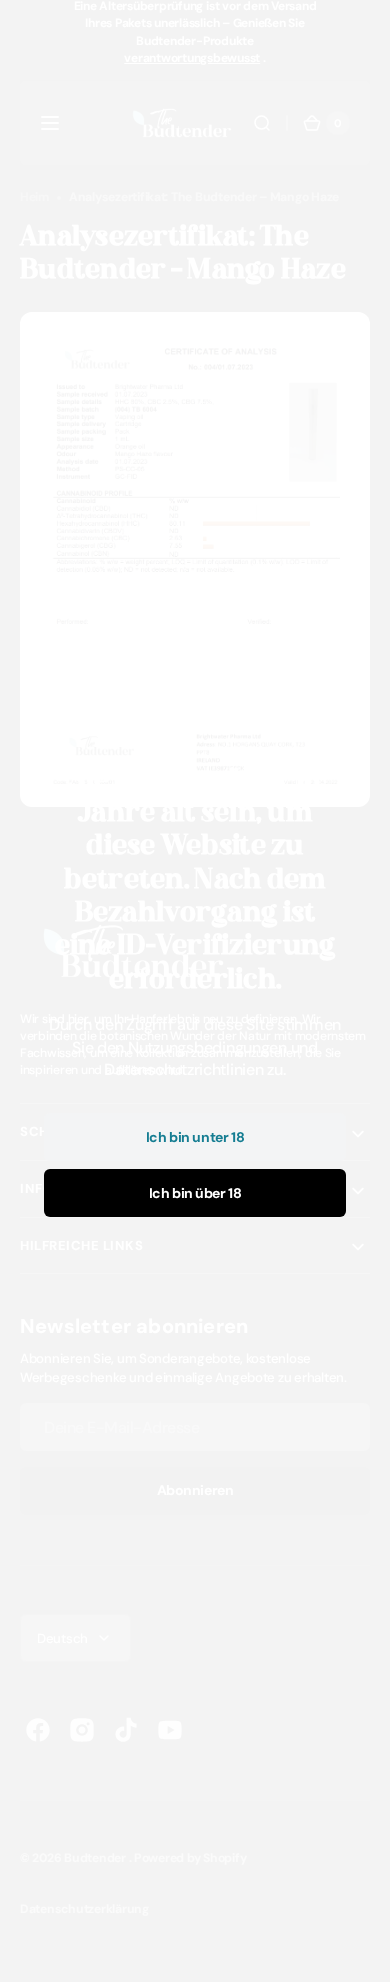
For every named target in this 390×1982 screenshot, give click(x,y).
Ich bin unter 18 (195, 1137)
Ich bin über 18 (195, 1193)
